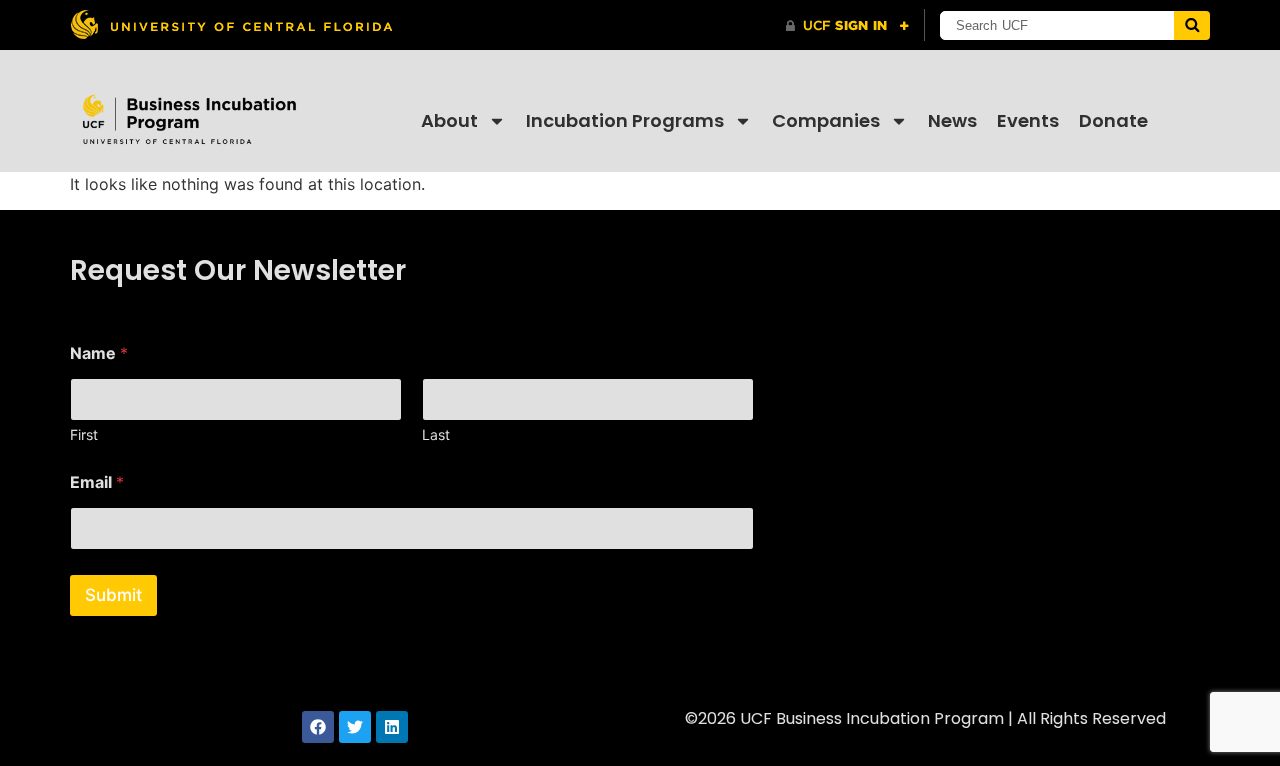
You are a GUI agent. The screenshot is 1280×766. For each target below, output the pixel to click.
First (84, 434)
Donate (1113, 120)
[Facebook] (318, 727)
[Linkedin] (392, 727)
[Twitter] (355, 727)
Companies (826, 120)
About (449, 120)
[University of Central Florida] (231, 24)
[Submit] (1192, 25)
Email (97, 482)
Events (1028, 120)
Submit (113, 595)
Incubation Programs (625, 120)
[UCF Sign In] (847, 26)
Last (436, 434)
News (952, 120)
